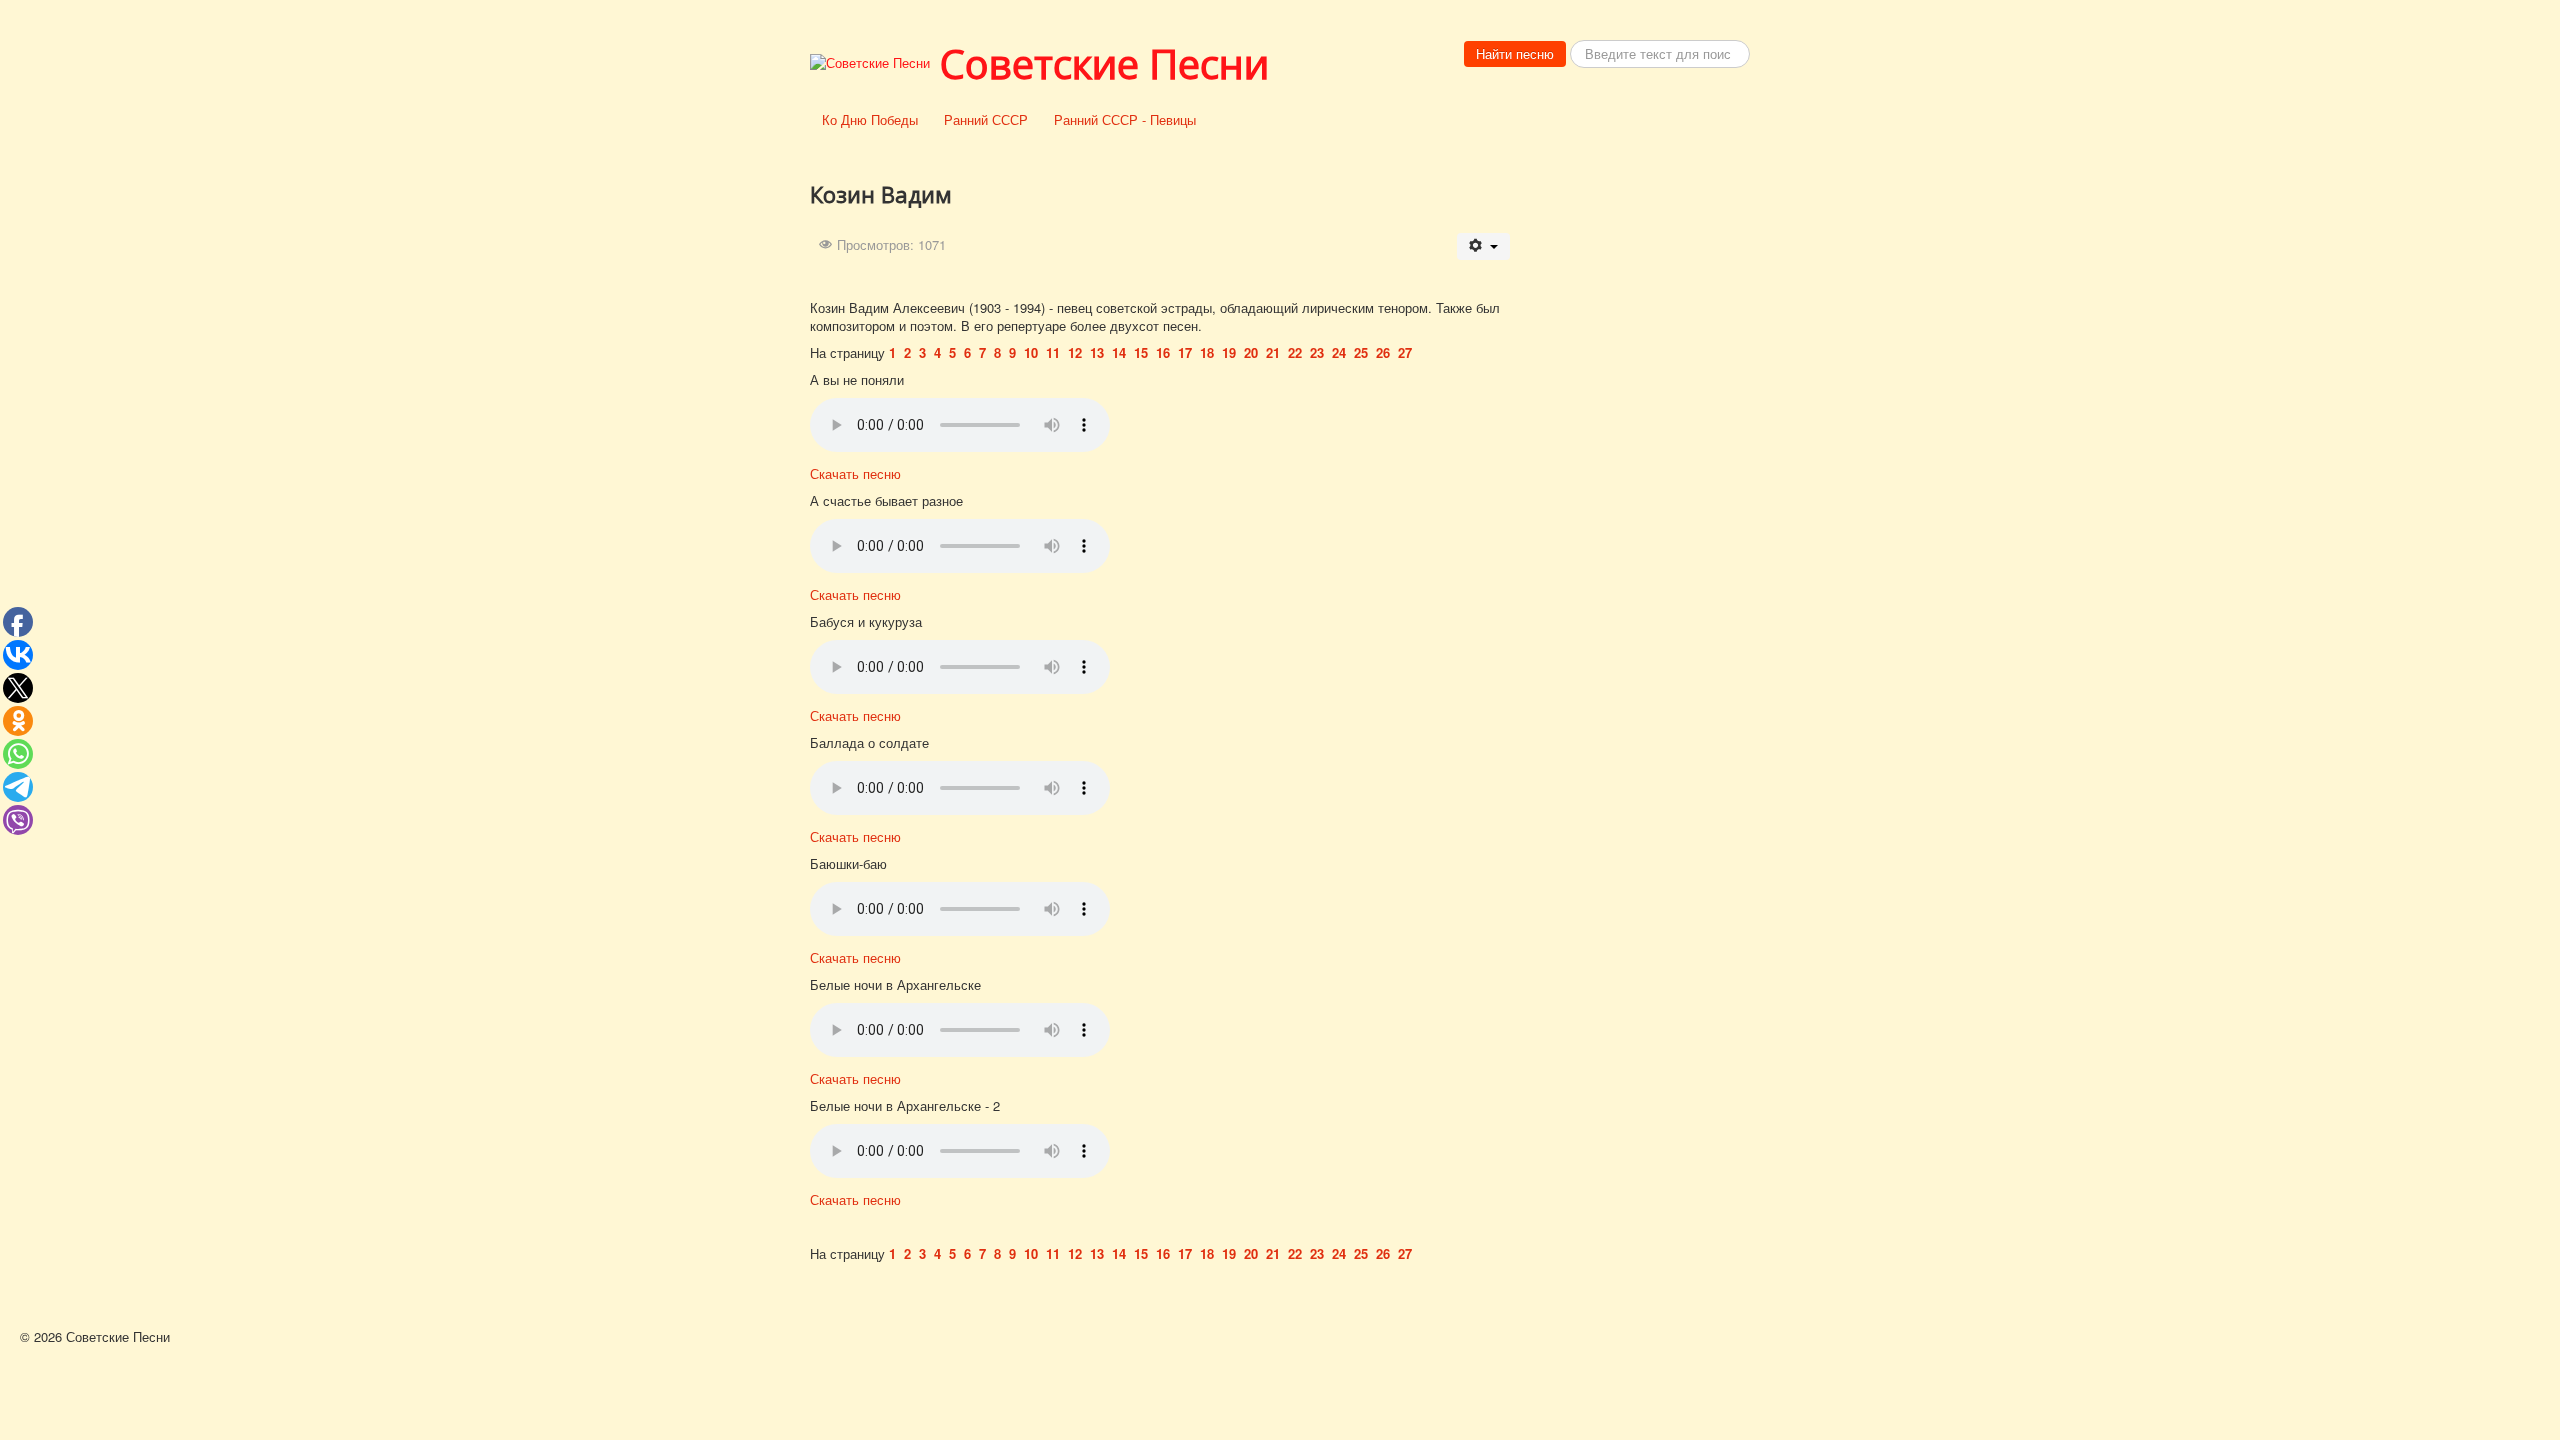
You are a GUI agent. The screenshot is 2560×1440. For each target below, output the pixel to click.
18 (1207, 352)
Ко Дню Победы (870, 119)
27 (1405, 352)
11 (1053, 352)
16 (1163, 352)
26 (1383, 352)
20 (1251, 352)
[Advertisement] (1640, 452)
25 (1361, 352)
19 (1229, 352)
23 (1317, 352)
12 (1075, 352)
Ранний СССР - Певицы (1125, 119)
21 (1273, 352)
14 (1119, 352)
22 (1295, 352)
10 (1031, 352)
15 (1141, 352)
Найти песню (1515, 53)
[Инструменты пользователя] (1483, 246)
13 (1097, 352)
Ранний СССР (986, 119)
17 (1185, 352)
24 (1339, 352)
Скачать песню (855, 473)
